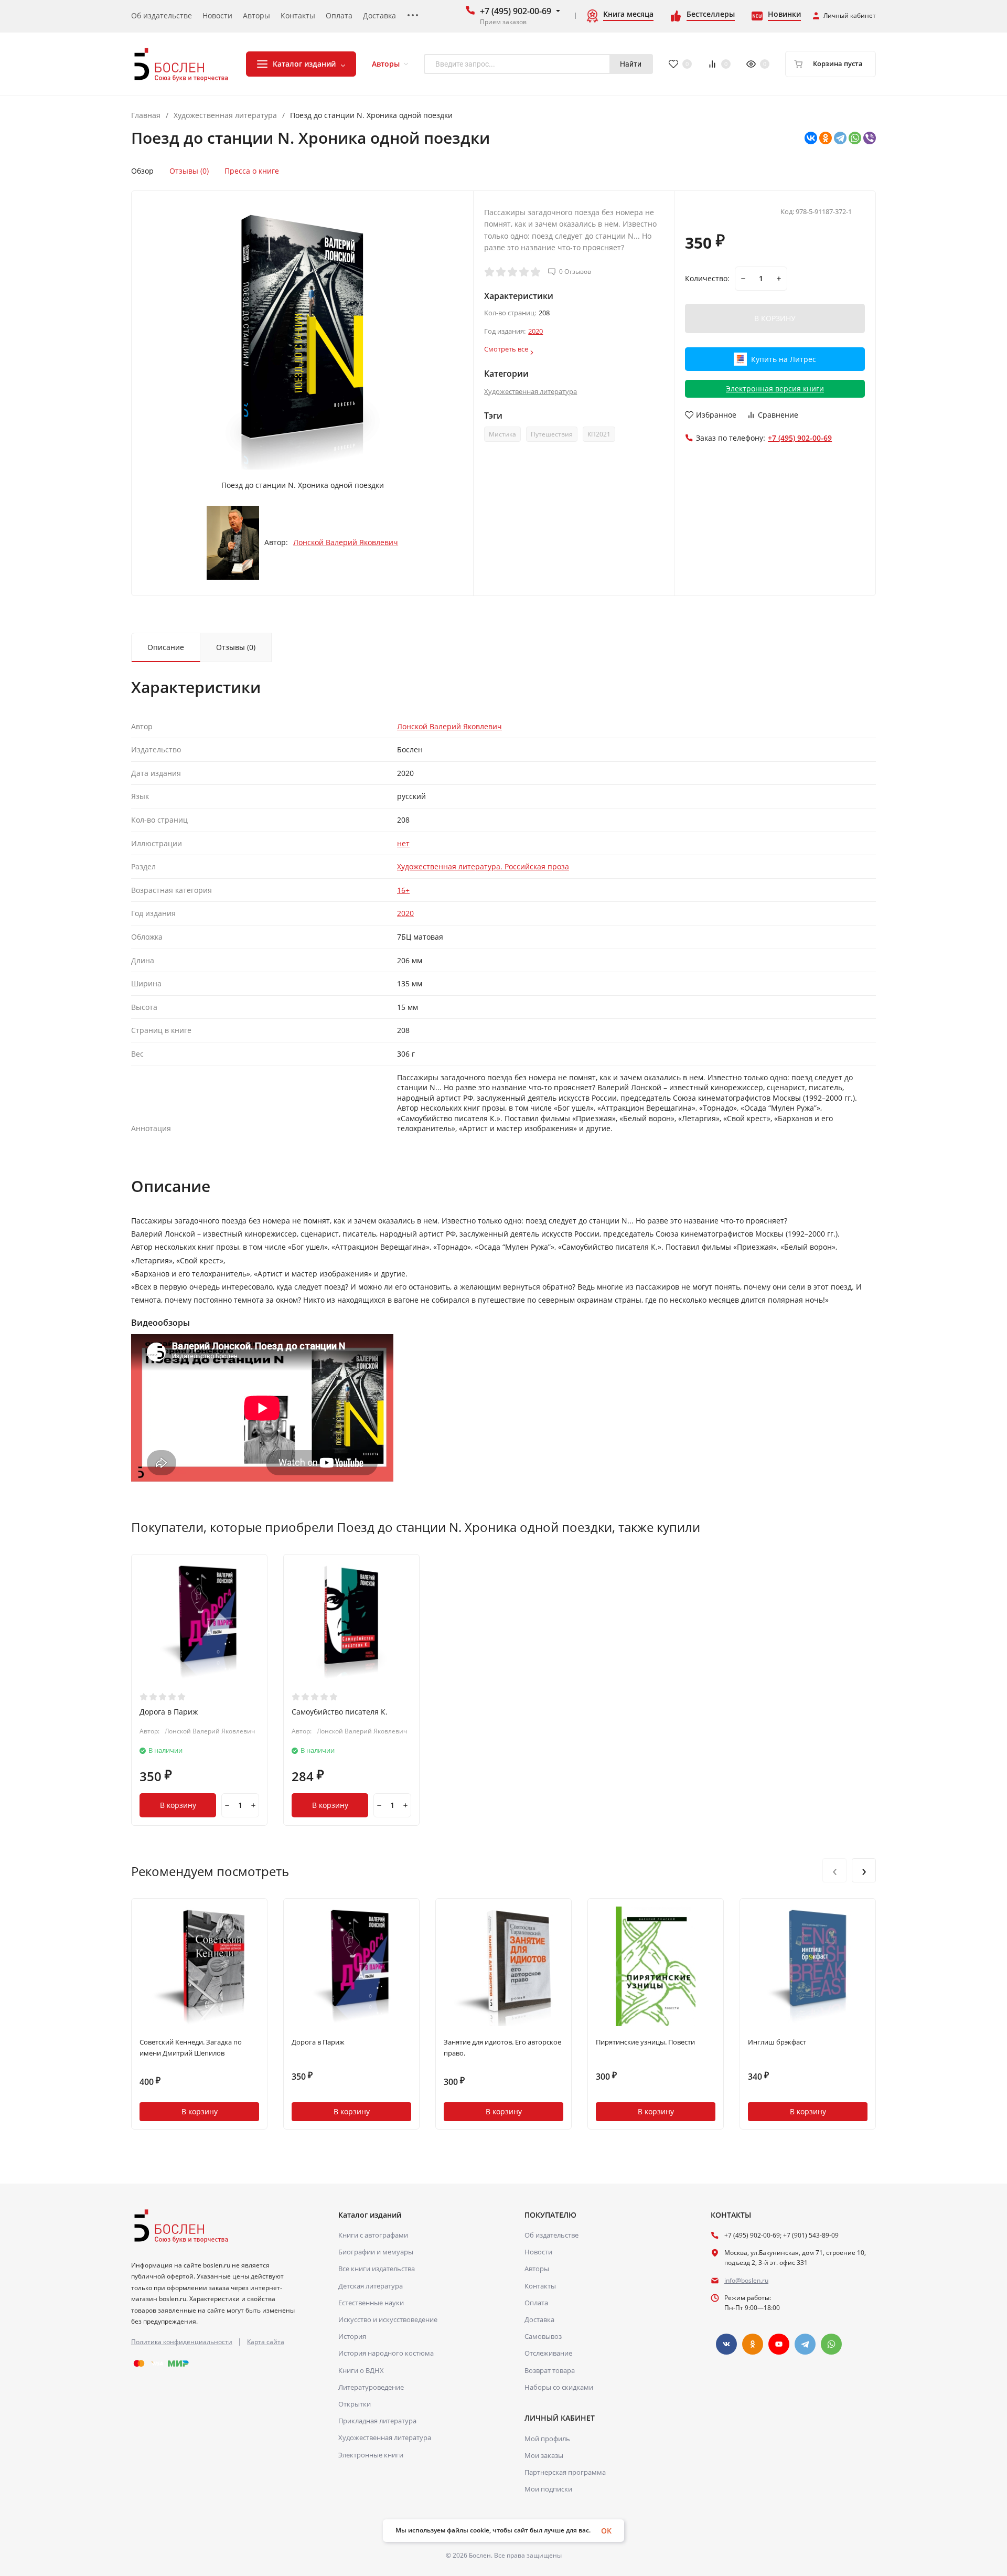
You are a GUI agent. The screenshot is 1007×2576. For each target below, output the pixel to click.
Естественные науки (371, 2303)
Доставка (539, 2319)
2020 (535, 331)
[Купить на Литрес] (775, 371)
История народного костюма (386, 2353)
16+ (403, 890)
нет (403, 843)
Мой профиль (547, 2439)
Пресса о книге (252, 171)
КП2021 (599, 434)
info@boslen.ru (746, 2280)
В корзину (178, 1805)
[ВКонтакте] (811, 138)
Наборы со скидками (559, 2387)
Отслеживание (548, 2353)
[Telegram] (840, 138)
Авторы (537, 2269)
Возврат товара (550, 2370)
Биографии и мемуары (376, 2252)
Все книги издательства (377, 2269)
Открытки (355, 2404)
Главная (146, 115)
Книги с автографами (373, 2235)
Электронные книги (371, 2455)
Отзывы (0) (189, 171)
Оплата (536, 2303)
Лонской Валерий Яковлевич (346, 542)
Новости (538, 2252)
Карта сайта (266, 2342)
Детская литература (371, 2286)
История (352, 2336)
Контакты (540, 2286)
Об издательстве (551, 2235)
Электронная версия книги (775, 388)
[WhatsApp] (855, 138)
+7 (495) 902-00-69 (516, 11)
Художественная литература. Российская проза (483, 866)
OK (606, 2531)
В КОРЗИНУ (775, 318)
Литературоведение (371, 2387)
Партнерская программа (565, 2472)
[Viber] (870, 138)
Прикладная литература (377, 2421)
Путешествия (552, 434)
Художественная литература (225, 115)
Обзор (142, 171)
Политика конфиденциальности (182, 2342)
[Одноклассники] (826, 138)
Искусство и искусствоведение (388, 2319)
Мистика (502, 434)
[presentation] (834, 1870)
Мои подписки (548, 2489)
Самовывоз (543, 2336)
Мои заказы (544, 2455)
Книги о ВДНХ (361, 2370)
